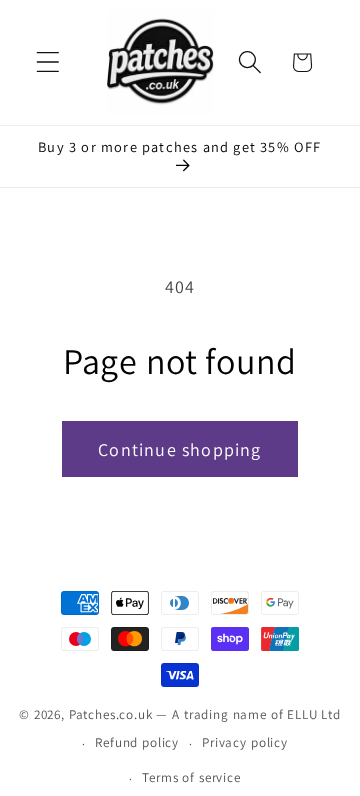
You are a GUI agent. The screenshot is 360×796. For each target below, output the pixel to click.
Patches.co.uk (111, 714)
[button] (48, 62)
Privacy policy (245, 742)
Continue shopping (179, 449)
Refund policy (137, 742)
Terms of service (191, 777)
